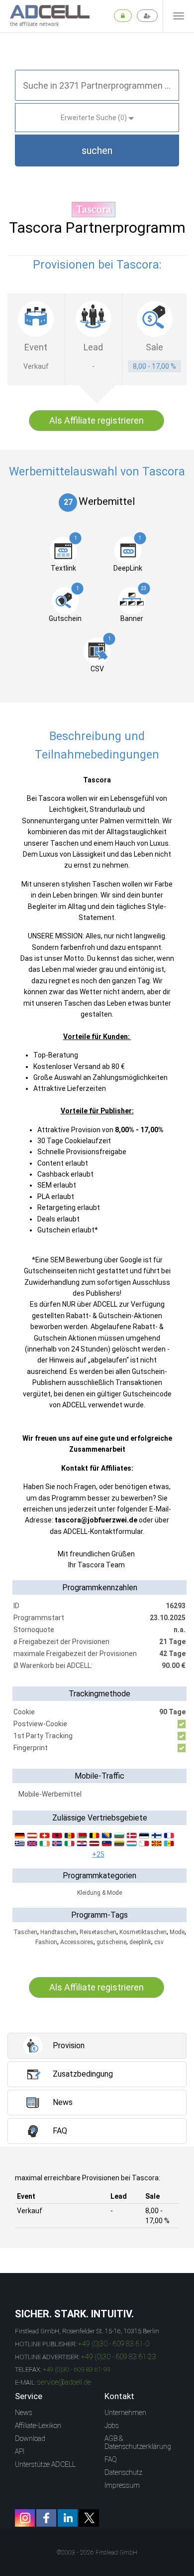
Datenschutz (123, 2472)
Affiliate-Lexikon (38, 2425)
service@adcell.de (64, 2382)
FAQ (111, 2459)
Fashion (46, 1942)
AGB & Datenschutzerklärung (138, 2442)
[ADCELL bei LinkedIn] (68, 2518)
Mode (177, 1932)
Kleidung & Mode (99, 1893)
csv (159, 1942)
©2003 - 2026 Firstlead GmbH (97, 2553)
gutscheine (111, 1942)
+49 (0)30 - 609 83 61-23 (119, 2357)
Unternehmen (125, 2413)
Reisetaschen (98, 1932)
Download (30, 2438)
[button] (97, 151)
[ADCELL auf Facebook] (46, 2518)
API (20, 2451)
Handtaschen (58, 1932)
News (24, 2413)
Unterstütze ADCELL (45, 2464)
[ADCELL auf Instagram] (25, 2518)
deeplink (140, 1942)
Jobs (112, 2425)
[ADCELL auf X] (89, 2518)
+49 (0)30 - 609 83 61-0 (114, 2344)
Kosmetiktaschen (143, 1932)
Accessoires (77, 1942)
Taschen (25, 1932)
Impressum (122, 2485)
